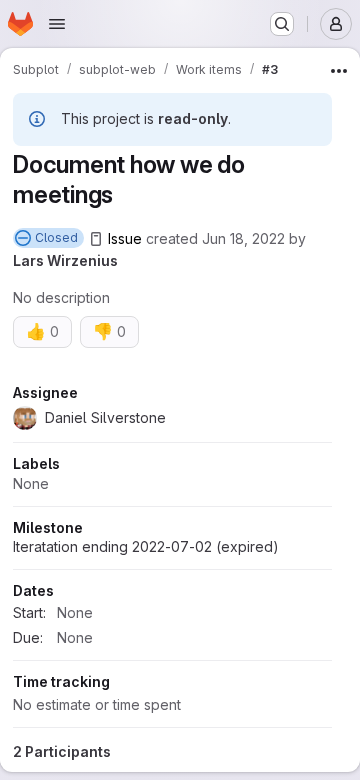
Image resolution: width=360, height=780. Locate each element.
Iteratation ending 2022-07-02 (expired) (146, 546)
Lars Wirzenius (65, 260)
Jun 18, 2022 (243, 238)
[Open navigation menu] (57, 24)
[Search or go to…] (282, 24)
